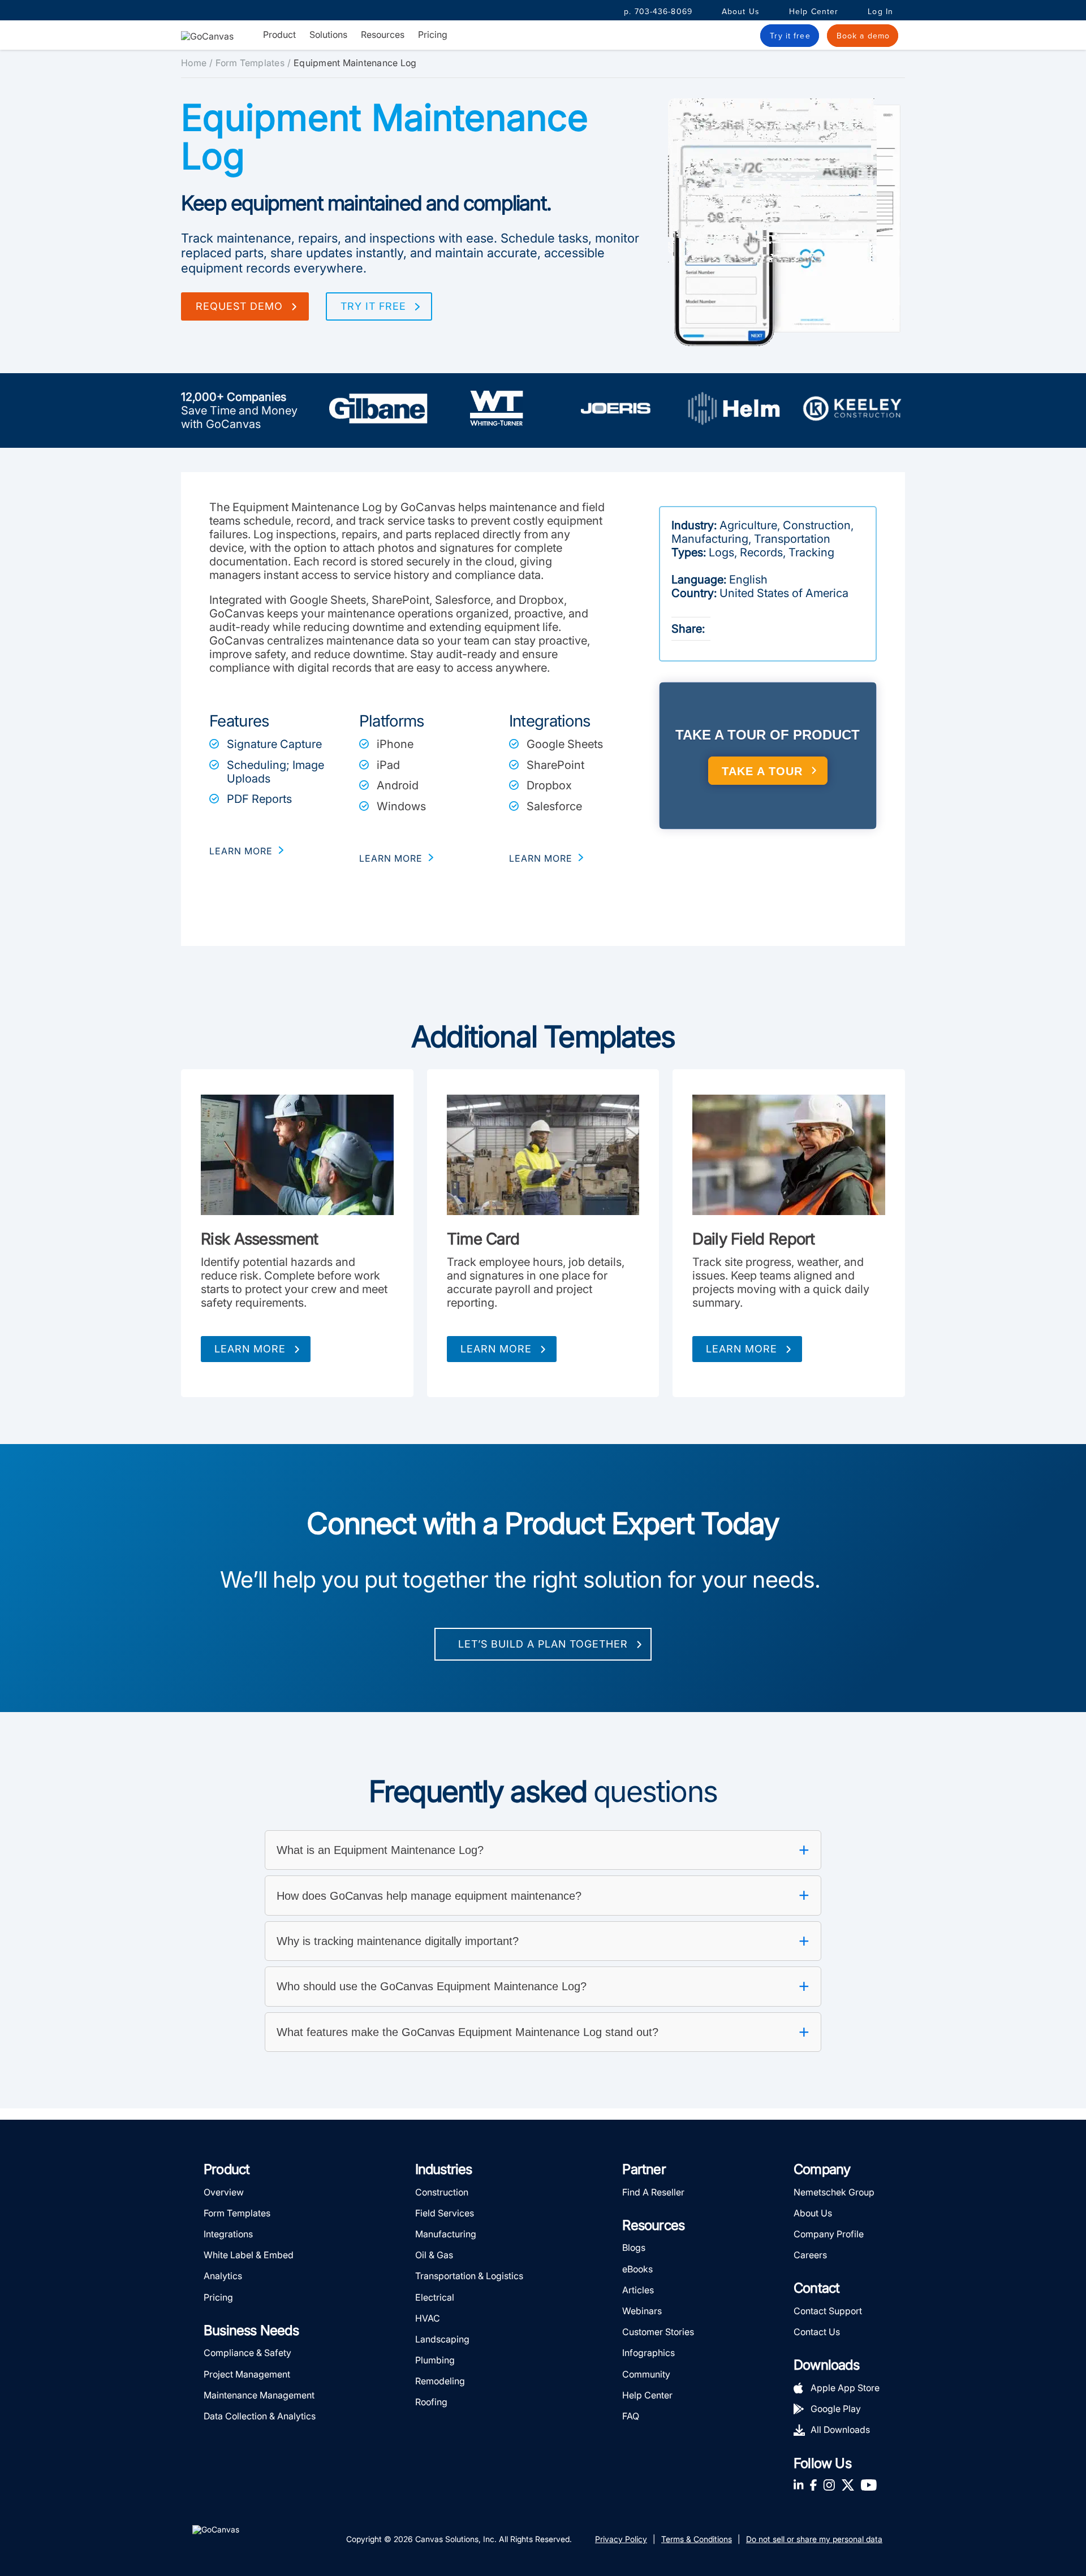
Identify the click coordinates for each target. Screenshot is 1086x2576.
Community (646, 2374)
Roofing (431, 2402)
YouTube (869, 2485)
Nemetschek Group (834, 2192)
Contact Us (817, 2332)
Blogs (634, 2247)
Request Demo (239, 306)
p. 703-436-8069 (658, 12)
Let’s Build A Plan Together (543, 1644)
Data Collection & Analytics (260, 2416)
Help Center (814, 12)
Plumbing (435, 2360)
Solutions (328, 35)
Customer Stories (658, 2332)
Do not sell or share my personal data (814, 2539)
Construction (442, 2192)
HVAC (428, 2318)
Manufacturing (446, 2234)
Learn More (250, 1349)
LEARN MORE (241, 851)
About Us (741, 12)
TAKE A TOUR (762, 771)
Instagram (829, 2485)
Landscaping (442, 2339)
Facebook (813, 2485)
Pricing (433, 34)
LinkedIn (799, 2485)
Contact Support (828, 2311)
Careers (810, 2255)
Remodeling (440, 2381)
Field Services (445, 2213)
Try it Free (373, 306)
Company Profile (829, 2234)
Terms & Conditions (697, 2539)
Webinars (642, 2311)
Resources (383, 35)
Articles (638, 2290)
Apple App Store (845, 2388)
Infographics (648, 2353)
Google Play (836, 2409)
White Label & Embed (249, 2255)
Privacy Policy (621, 2539)
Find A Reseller (653, 2192)
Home (194, 63)
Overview (224, 2192)
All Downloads (840, 2430)
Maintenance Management (259, 2395)
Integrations (228, 2234)
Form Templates (250, 63)
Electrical (435, 2297)
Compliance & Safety (247, 2353)
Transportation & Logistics (469, 2276)
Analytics (223, 2276)
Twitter (848, 2485)
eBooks (637, 2269)
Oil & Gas (434, 2255)
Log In (880, 12)
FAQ (631, 2416)
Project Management (247, 2374)
